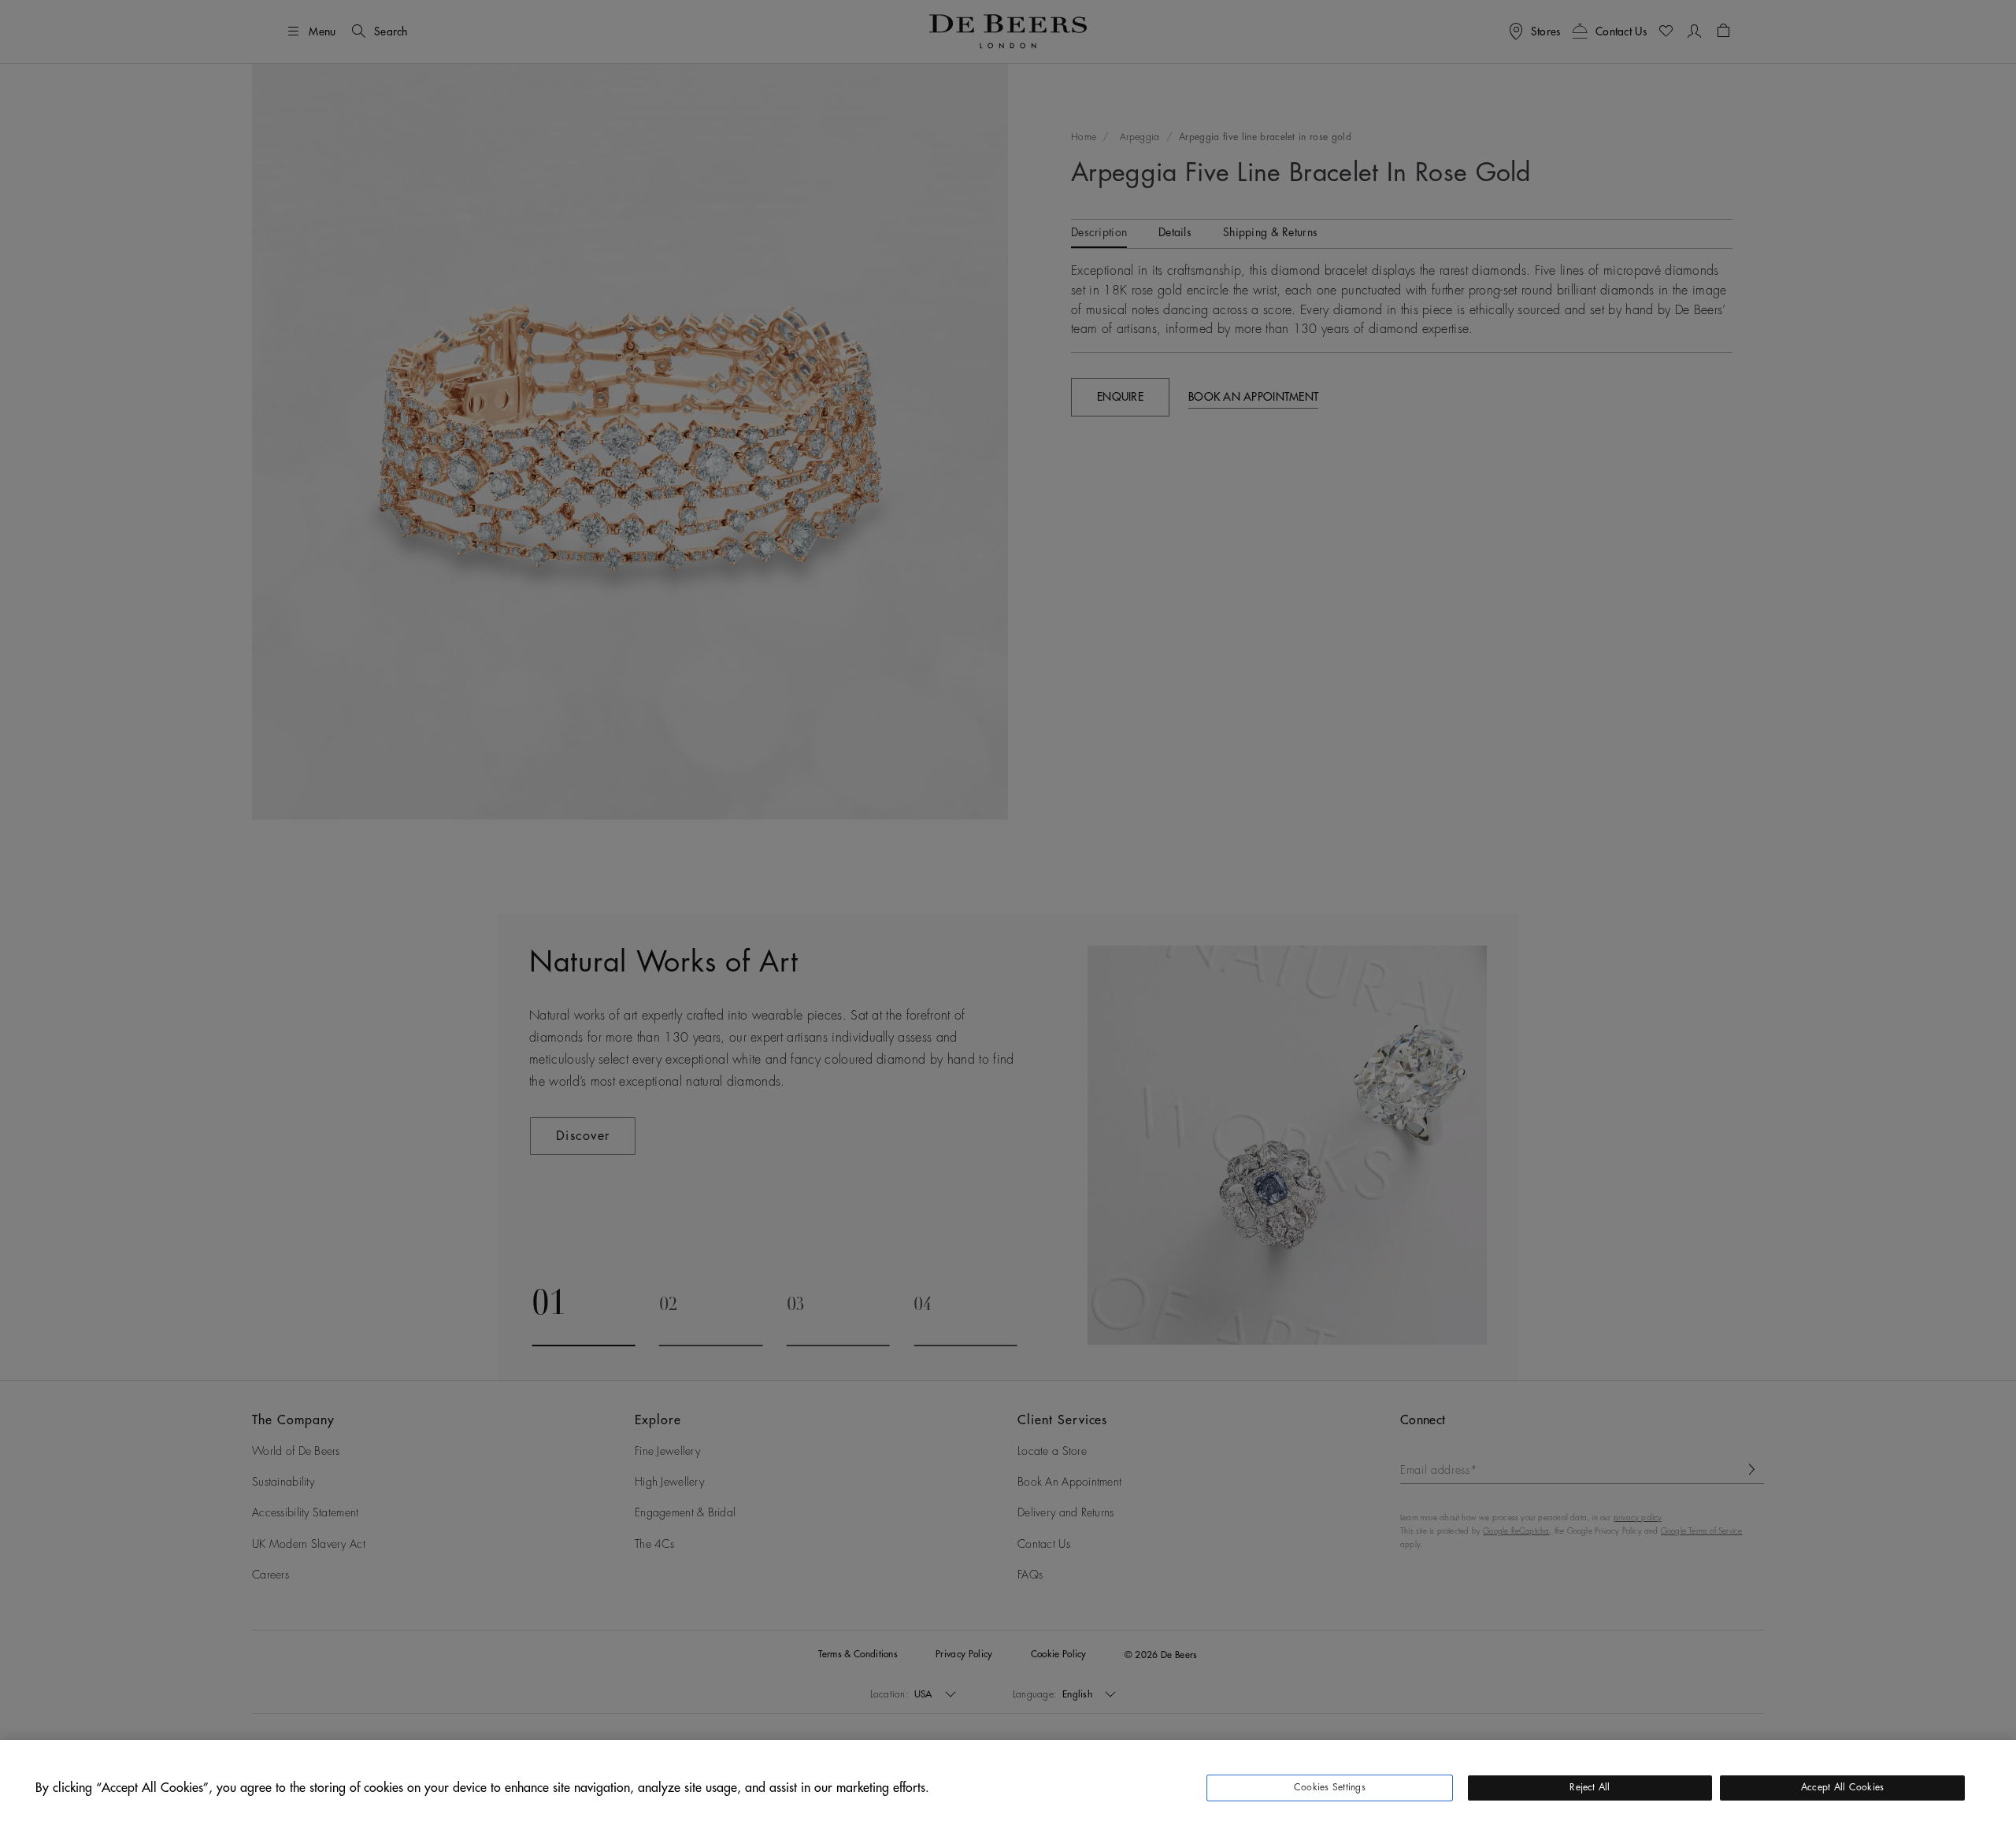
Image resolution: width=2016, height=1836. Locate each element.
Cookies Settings (1330, 1787)
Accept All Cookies (1842, 1787)
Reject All (1590, 1787)
